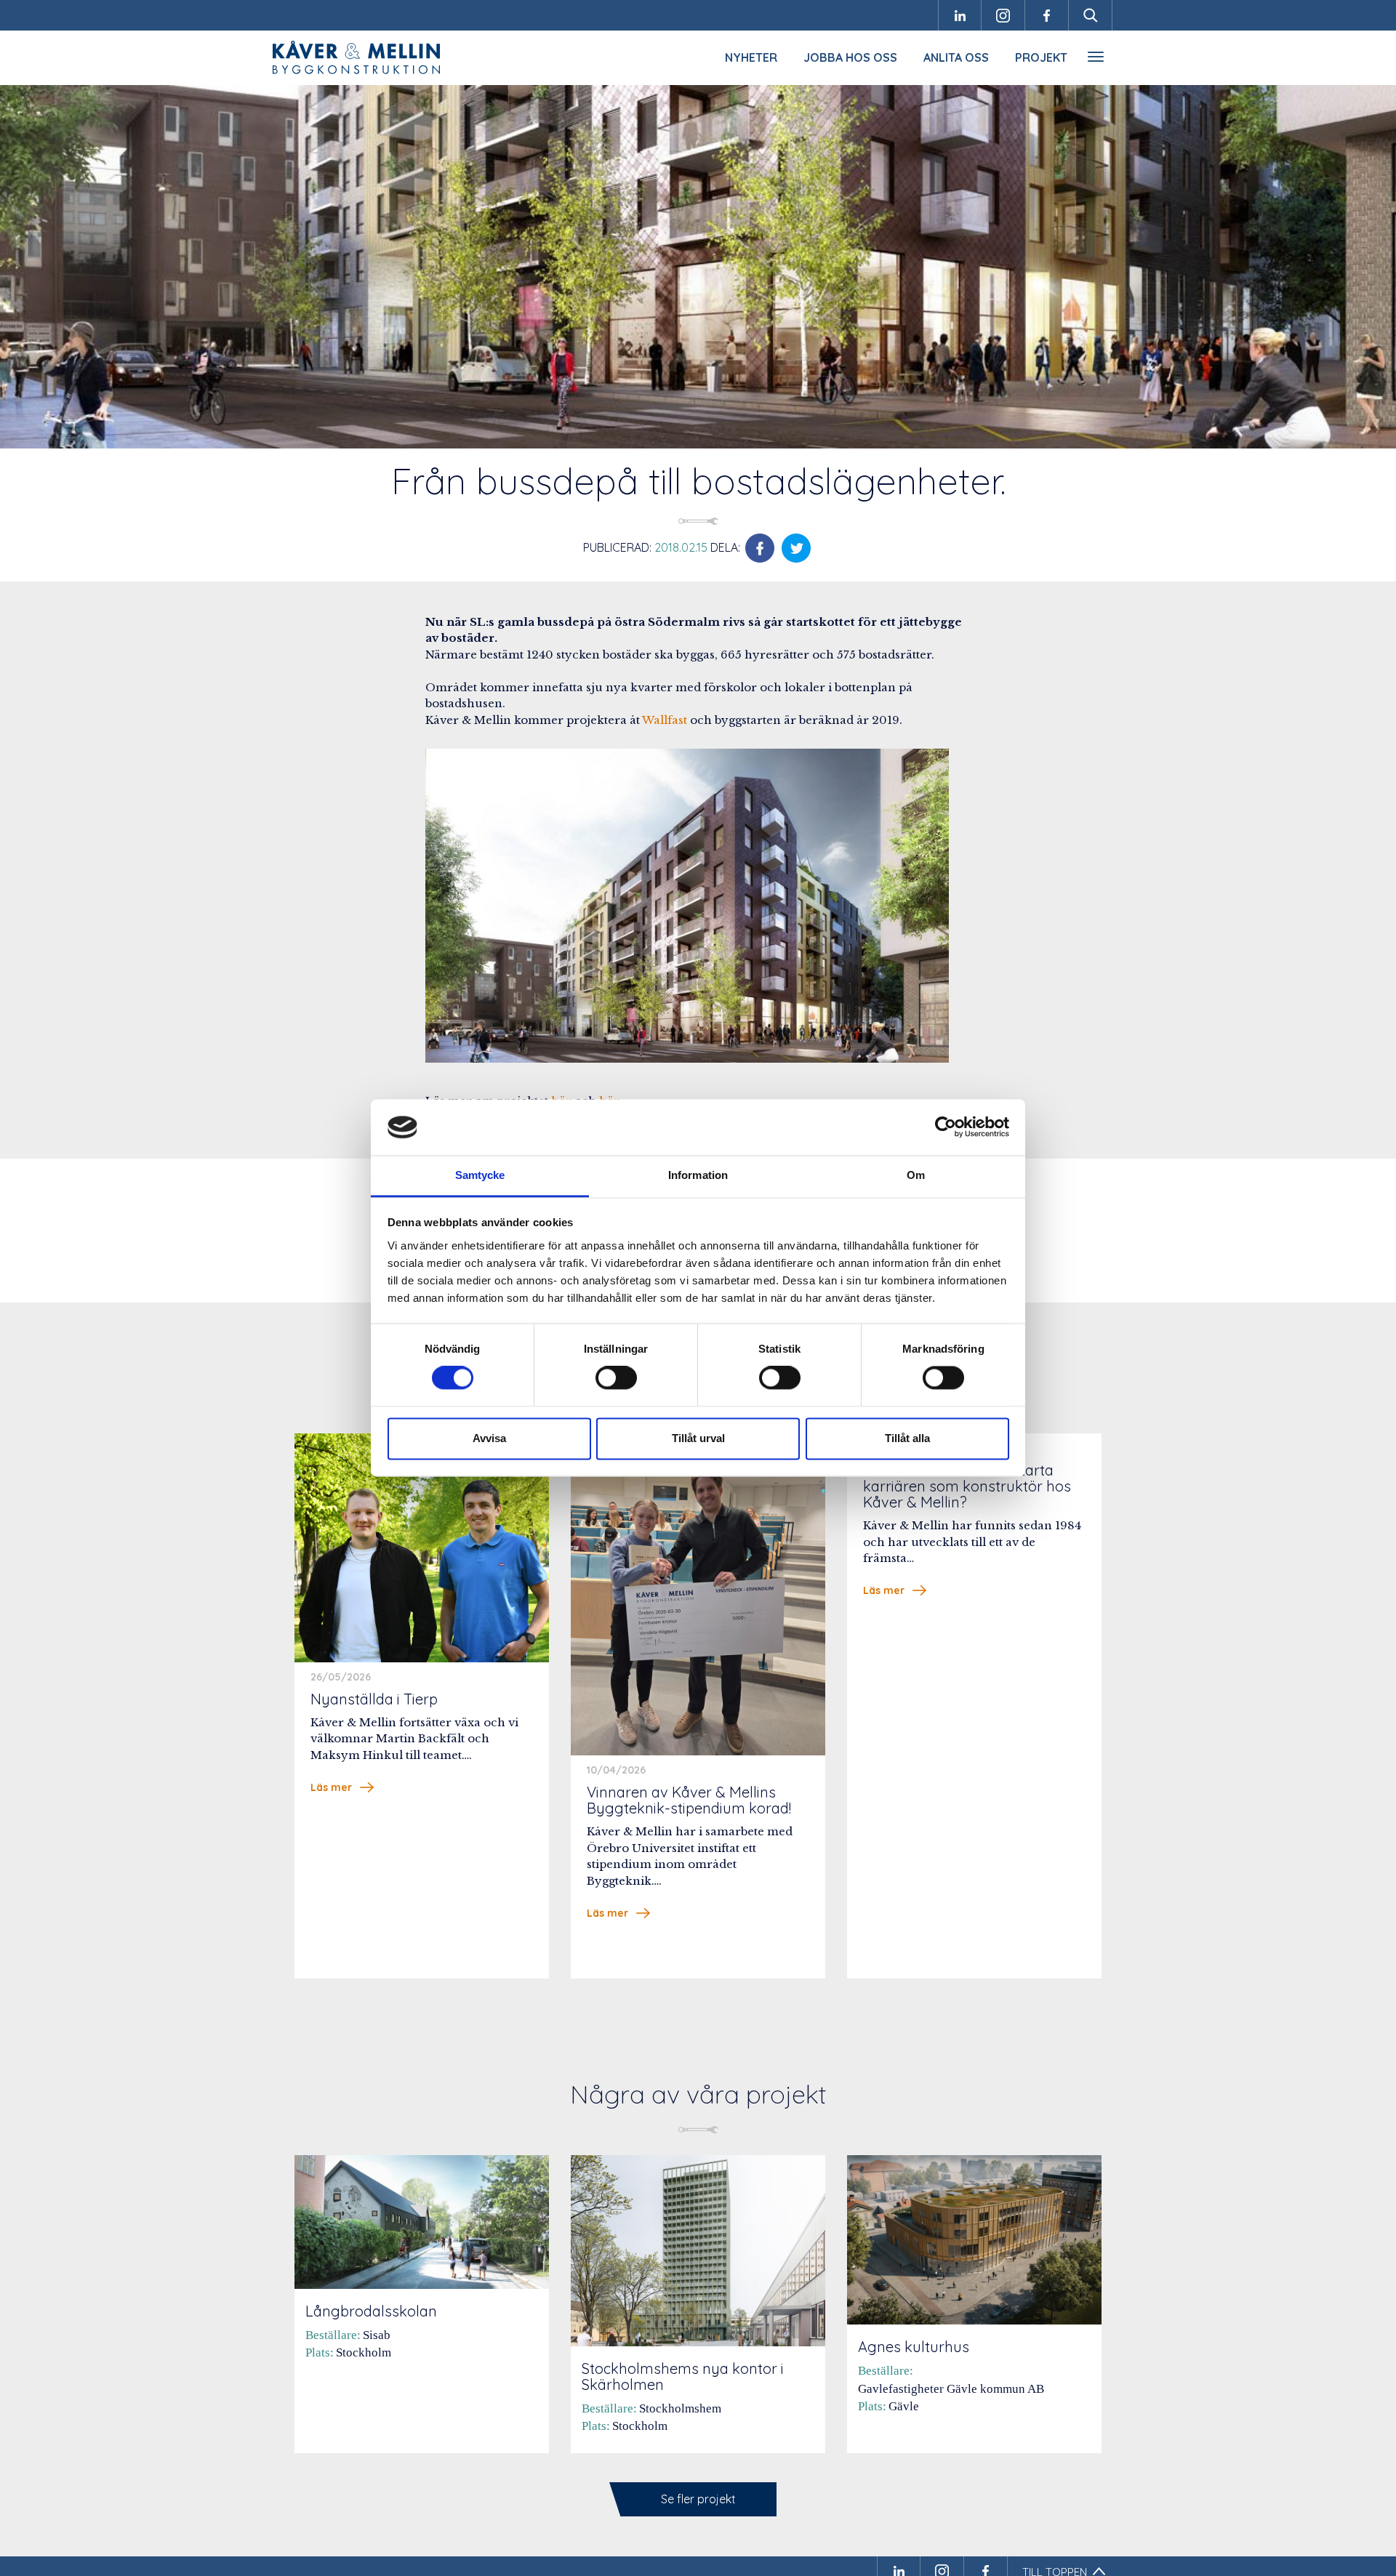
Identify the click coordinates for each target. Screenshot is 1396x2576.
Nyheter (751, 57)
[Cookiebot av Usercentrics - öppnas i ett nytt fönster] (946, 1127)
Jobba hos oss (850, 57)
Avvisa (489, 1438)
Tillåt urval (698, 1438)
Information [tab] (698, 1175)
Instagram (1003, 15)
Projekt (1041, 57)
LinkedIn (960, 15)
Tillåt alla (907, 1438)
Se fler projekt (698, 2499)
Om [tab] (916, 1175)
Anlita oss (956, 57)
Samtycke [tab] (480, 1175)
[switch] (616, 1378)
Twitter (796, 548)
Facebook (1047, 15)
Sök (1091, 15)
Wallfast (665, 720)
